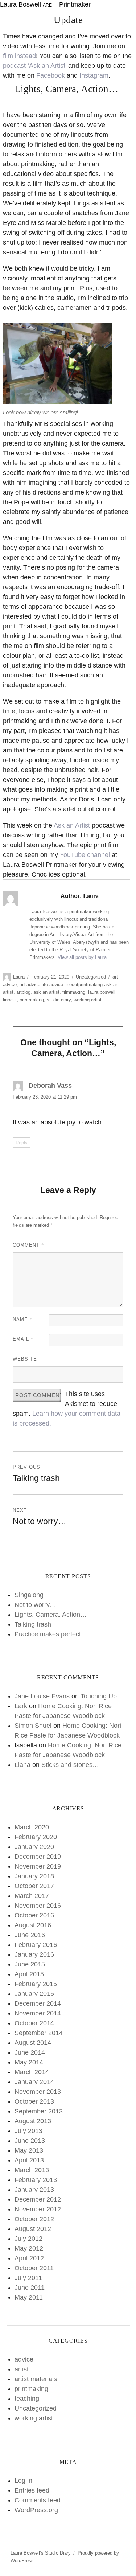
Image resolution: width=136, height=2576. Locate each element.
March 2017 (32, 1896)
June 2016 (30, 1935)
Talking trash (33, 1624)
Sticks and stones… (70, 1765)
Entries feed (32, 2490)
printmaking (32, 1000)
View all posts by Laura (82, 957)
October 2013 (34, 2101)
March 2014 (32, 2072)
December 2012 (38, 2199)
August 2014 (33, 2043)
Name (23, 1319)
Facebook (51, 75)
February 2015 (36, 1984)
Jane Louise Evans (42, 1696)
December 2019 (38, 1857)
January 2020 (34, 1847)
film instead (19, 56)
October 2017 (34, 1886)
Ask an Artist (72, 825)
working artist (88, 1000)
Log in (23, 2481)
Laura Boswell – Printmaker (45, 4)
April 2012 (29, 2258)
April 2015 (29, 1974)
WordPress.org (36, 2510)
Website (25, 1359)
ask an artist (46, 992)
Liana (22, 1765)
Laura (19, 977)
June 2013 (30, 2141)
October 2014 (34, 2023)
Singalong (29, 1595)
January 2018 (34, 1876)
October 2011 (34, 2268)
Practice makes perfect (48, 1634)
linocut (10, 1000)
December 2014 (38, 2003)
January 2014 (34, 2082)
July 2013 (28, 2131)
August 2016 (33, 1925)
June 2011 (30, 2288)
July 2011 (28, 2278)
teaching (27, 2399)
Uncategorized (91, 977)
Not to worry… (35, 1605)
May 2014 (29, 2062)
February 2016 (36, 1945)
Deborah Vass (50, 1086)
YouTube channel (85, 855)
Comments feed (38, 2500)
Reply (22, 1143)
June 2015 (30, 1964)
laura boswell (102, 992)
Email (23, 1339)
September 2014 (39, 2033)
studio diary (59, 1000)
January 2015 (34, 1994)
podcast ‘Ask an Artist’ (35, 66)
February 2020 (36, 1837)
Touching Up (99, 1696)
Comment (28, 1245)
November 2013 (38, 2092)
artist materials (36, 2379)
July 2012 (28, 2239)
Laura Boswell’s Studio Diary (41, 2553)
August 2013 (33, 2121)
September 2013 (39, 2111)
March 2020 (32, 1827)
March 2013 (32, 2170)
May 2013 (29, 2150)
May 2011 (29, 2297)
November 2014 (38, 2013)
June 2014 (30, 2052)
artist (22, 2369)
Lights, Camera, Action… (51, 1615)
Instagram (94, 75)
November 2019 (38, 1866)
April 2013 (29, 2160)
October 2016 (34, 1915)
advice (24, 2359)
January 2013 (34, 2190)
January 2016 (34, 1954)
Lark (21, 1706)
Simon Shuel (33, 1726)
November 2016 (38, 1906)
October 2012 (34, 2219)
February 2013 (36, 2180)
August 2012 (33, 2229)
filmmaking (74, 992)
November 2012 (38, 2209)
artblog (23, 992)
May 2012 (29, 2248)
